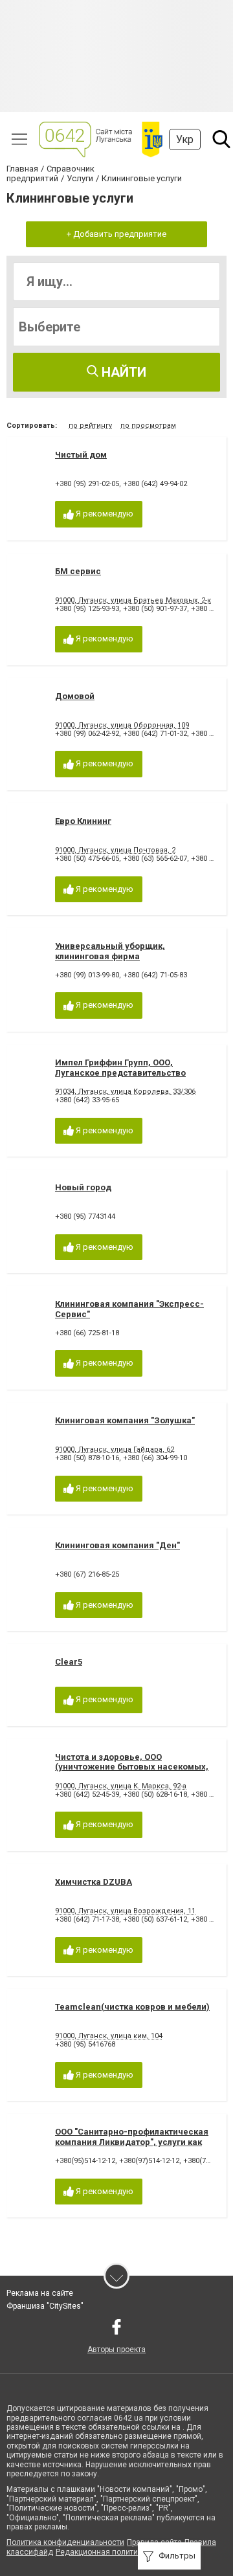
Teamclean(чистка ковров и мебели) (132, 2007)
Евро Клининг (83, 821)
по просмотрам (148, 426)
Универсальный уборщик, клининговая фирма (110, 951)
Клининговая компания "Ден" (117, 1545)
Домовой (75, 696)
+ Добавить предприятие (116, 234)
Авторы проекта (116, 2349)
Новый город (83, 1187)
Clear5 (69, 1662)
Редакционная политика (101, 2552)
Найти (122, 372)
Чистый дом (81, 455)
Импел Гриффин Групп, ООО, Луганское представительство (120, 1068)
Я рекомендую (104, 514)
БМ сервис (78, 571)
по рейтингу (90, 426)
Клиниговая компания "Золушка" (125, 1420)
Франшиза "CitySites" (45, 2306)
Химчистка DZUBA (94, 1882)
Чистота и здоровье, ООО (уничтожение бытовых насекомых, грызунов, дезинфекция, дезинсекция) (132, 1772)
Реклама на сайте (40, 2293)
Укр (185, 139)
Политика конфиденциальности (65, 2542)
